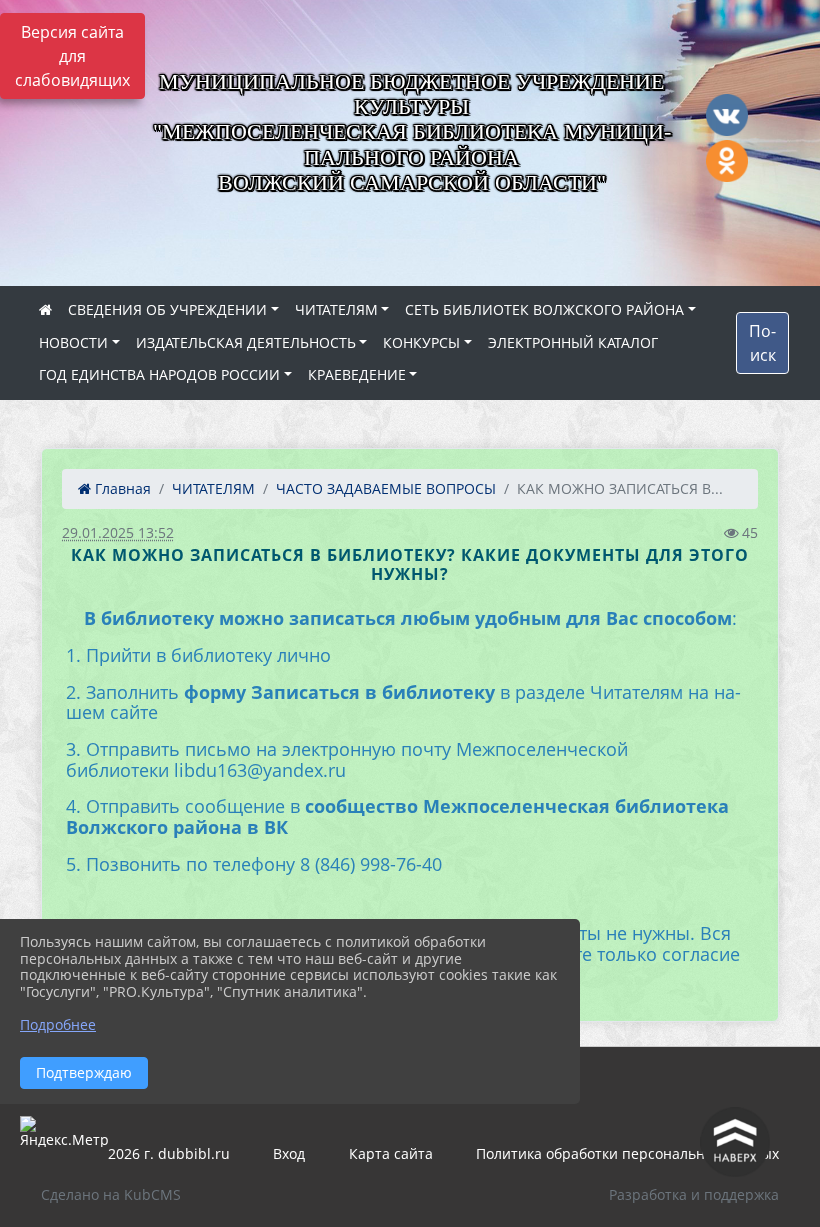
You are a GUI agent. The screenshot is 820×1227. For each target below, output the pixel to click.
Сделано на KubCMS (111, 1194)
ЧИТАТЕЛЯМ (336, 309)
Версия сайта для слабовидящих (72, 56)
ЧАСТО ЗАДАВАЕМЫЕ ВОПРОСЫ (386, 488)
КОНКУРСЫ (421, 342)
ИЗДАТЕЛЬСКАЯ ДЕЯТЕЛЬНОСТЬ (246, 342)
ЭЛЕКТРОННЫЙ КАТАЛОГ (573, 342)
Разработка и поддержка (694, 1194)
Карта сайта (391, 1153)
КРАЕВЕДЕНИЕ (357, 374)
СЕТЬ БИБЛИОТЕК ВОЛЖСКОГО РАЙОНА (544, 309)
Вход (289, 1153)
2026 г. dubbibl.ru (169, 1153)
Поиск (762, 343)
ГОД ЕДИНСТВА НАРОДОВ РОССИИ (159, 374)
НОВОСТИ (73, 342)
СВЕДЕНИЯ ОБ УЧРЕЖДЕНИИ (167, 309)
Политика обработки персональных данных (627, 1153)
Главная (121, 488)
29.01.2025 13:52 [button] (118, 532)
